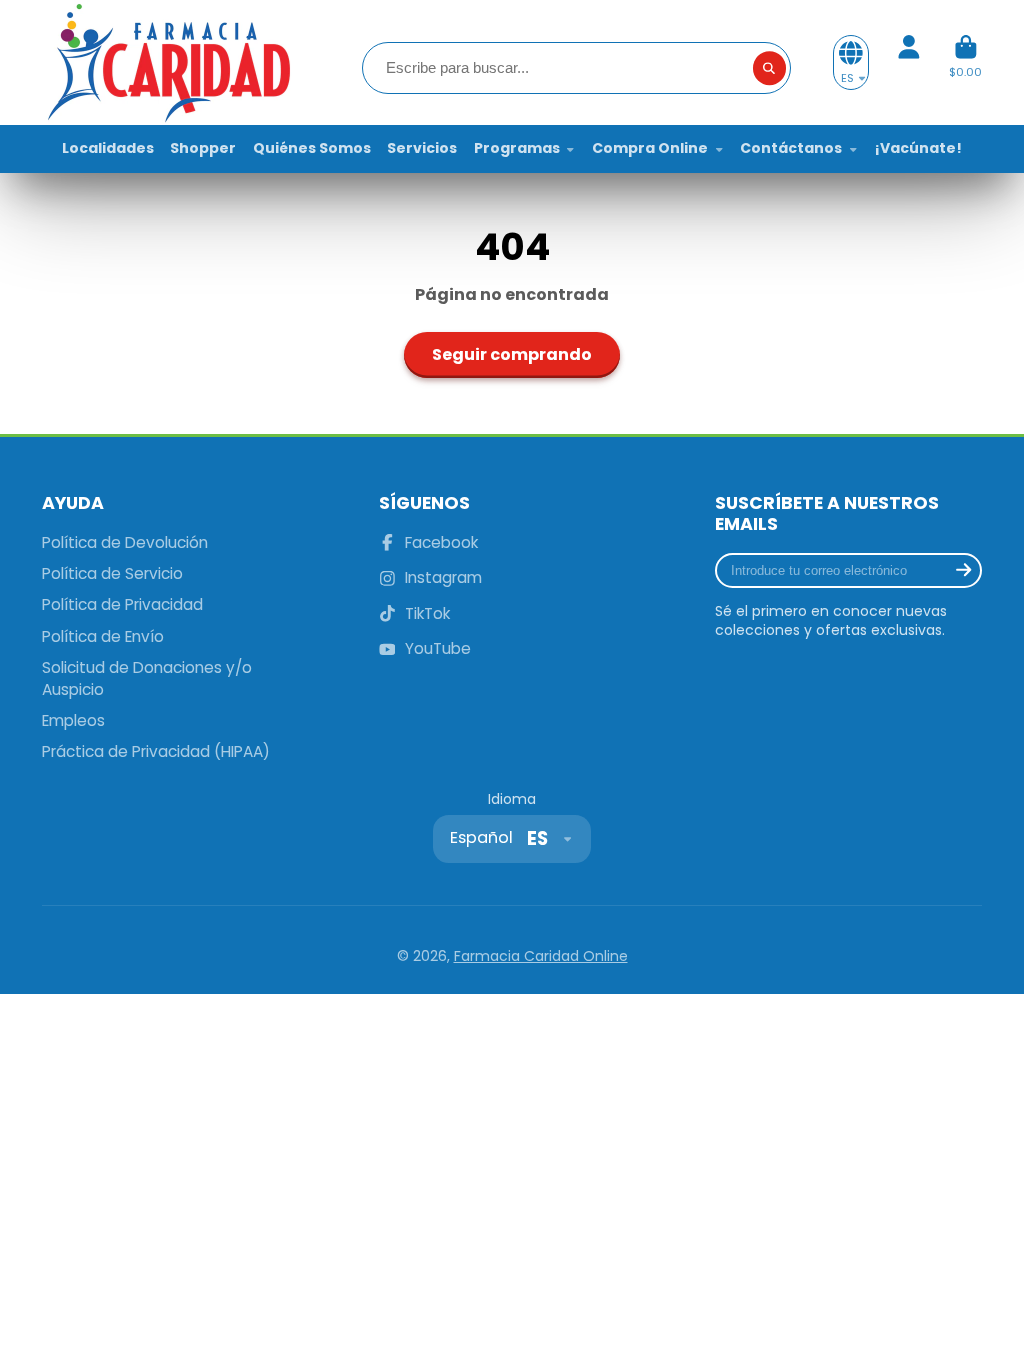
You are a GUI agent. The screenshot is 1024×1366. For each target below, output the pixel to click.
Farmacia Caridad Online (541, 956)
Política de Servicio (112, 573)
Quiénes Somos (312, 148)
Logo (167, 62)
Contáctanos (791, 148)
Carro (965, 62)
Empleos (73, 720)
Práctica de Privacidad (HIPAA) (156, 751)
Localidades (108, 148)
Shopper (203, 148)
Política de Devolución (125, 542)
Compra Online (650, 148)
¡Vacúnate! (918, 148)
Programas (517, 148)
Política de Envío (103, 636)
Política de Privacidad (122, 604)
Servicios (422, 148)
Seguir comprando (512, 354)
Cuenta (909, 62)
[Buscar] (770, 68)
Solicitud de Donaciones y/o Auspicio (147, 678)
